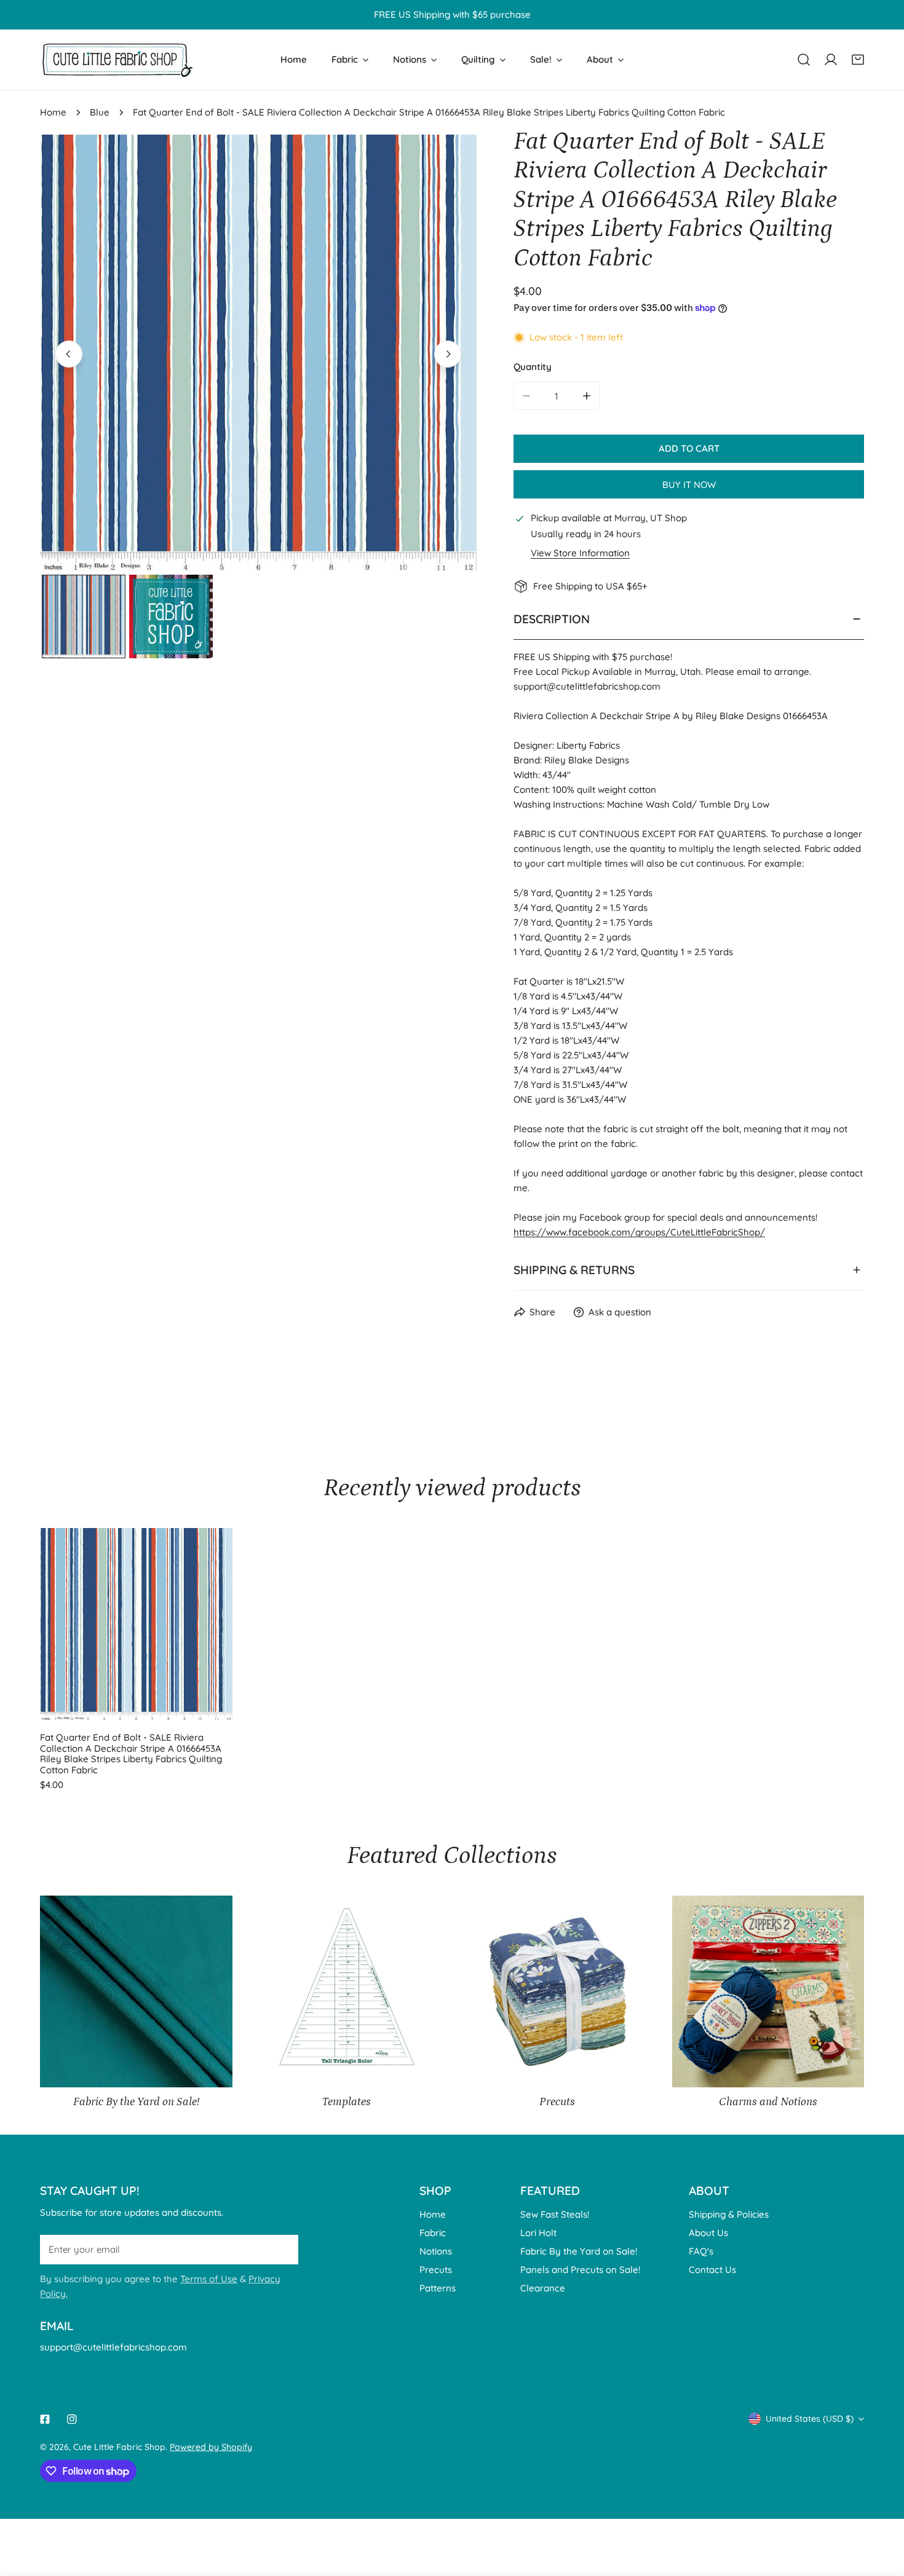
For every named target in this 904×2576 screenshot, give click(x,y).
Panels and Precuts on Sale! (580, 2269)
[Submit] (282, 2248)
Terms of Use (209, 2278)
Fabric (433, 2232)
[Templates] (347, 1992)
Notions (436, 2251)
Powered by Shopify (211, 2447)
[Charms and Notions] (768, 1992)
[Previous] (69, 354)
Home (53, 112)
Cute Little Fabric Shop (119, 2447)
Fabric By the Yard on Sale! (579, 2251)
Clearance (543, 2287)
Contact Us (712, 2269)
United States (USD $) (810, 2419)
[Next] (448, 354)
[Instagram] (72, 2419)
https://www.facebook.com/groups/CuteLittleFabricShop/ (639, 1232)
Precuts (436, 2269)
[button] (858, 60)
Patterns (438, 2287)
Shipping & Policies (729, 2214)
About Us (708, 2232)
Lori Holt (538, 2232)
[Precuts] (557, 1992)
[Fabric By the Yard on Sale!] (136, 1992)
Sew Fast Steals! (555, 2214)
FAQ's (701, 2251)
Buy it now (689, 485)
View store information (580, 553)
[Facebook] (45, 2419)
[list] (258, 353)
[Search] (804, 60)
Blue (100, 112)
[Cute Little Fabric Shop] (117, 60)
